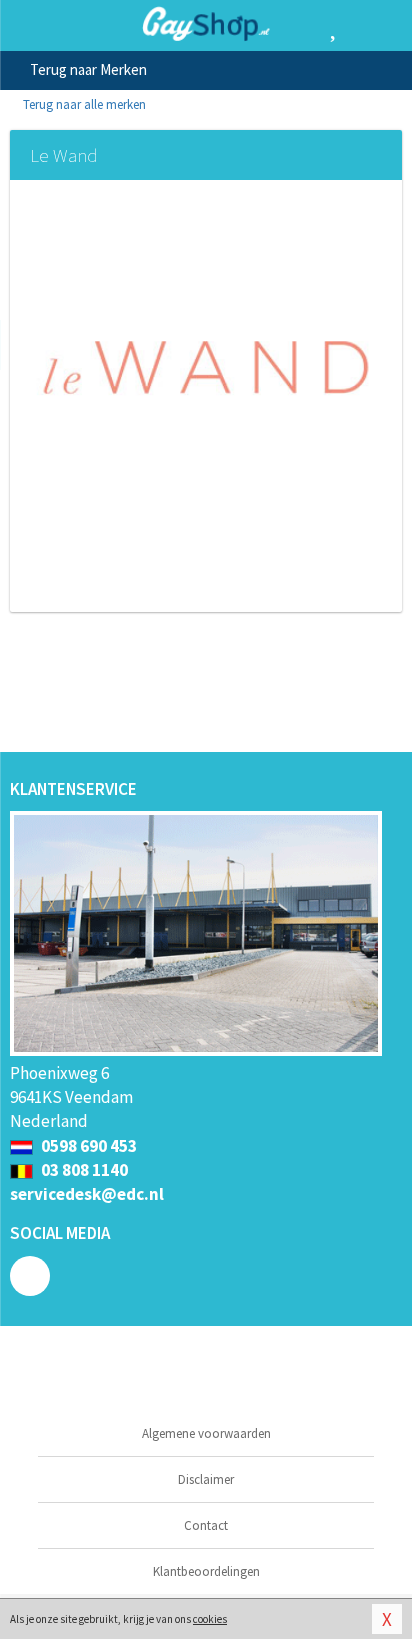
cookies (210, 1619)
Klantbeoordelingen (206, 1571)
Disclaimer (206, 1479)
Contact (206, 1525)
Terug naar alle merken (83, 104)
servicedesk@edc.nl (87, 1194)
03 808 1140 (83, 1170)
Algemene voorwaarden (206, 1433)
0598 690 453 (87, 1146)
